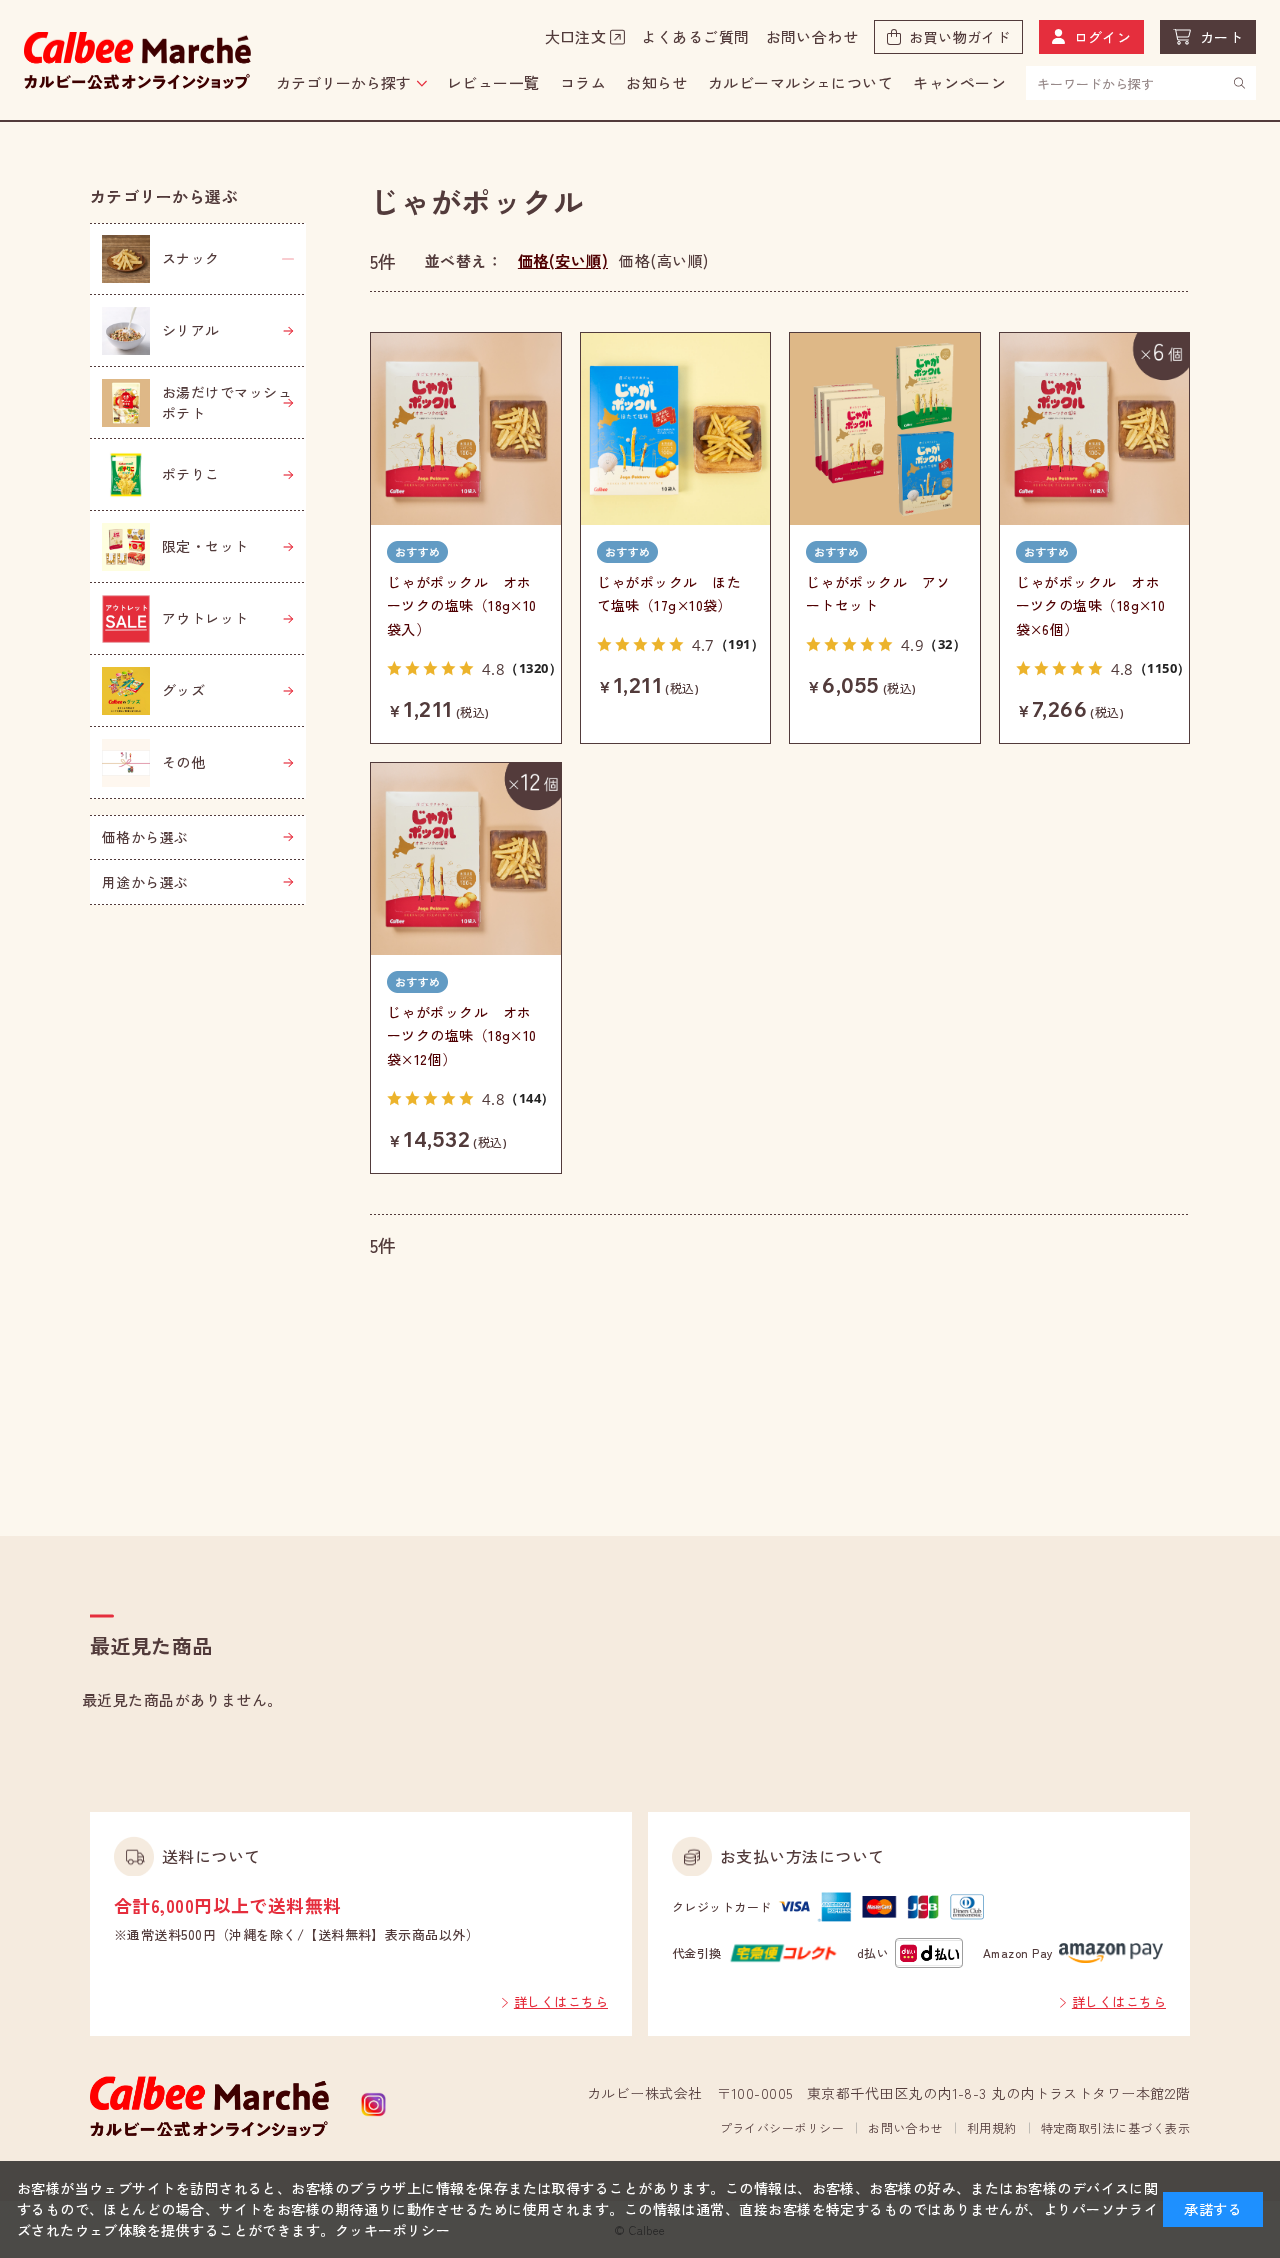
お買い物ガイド (959, 37)
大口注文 (576, 36)
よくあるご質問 (695, 36)
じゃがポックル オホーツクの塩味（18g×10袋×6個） (1091, 606)
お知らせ (657, 82)
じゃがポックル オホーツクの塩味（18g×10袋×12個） (462, 1036)
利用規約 (992, 2127)
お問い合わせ (812, 36)
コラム (583, 82)
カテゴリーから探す (343, 82)
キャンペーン (959, 82)
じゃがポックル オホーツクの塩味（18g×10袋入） (462, 606)
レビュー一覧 (493, 82)
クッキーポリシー (393, 2230)
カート (1221, 37)
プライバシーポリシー (782, 2127)
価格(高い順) (663, 260)
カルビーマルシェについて (800, 82)
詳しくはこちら (561, 2001)
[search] (1240, 82)
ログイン (1103, 37)
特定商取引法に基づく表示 (1115, 2127)
